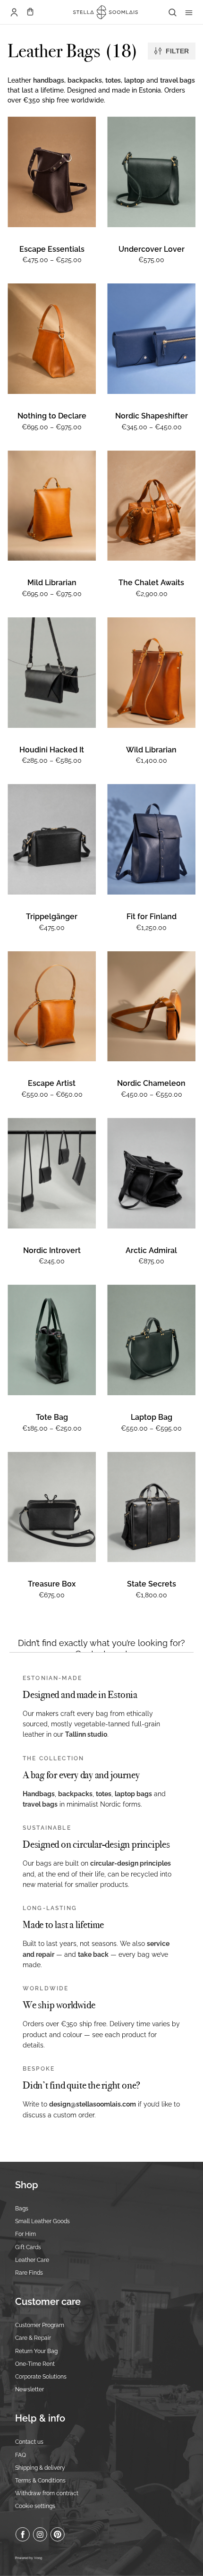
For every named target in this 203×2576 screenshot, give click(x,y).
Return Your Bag (36, 2351)
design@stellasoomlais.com (93, 2104)
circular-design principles (131, 1863)
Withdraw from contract (47, 2493)
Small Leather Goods (42, 2221)
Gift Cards (28, 2247)
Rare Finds (29, 2273)
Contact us (29, 2442)
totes (113, 80)
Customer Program (40, 2325)
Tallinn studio (86, 1734)
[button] (30, 12)
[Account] (14, 12)
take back (93, 1954)
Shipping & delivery (40, 2468)
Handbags (39, 1794)
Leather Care (32, 2260)
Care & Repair (33, 2338)
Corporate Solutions (41, 2377)
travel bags (178, 80)
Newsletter (30, 2389)
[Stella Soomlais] (102, 12)
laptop (134, 80)
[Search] (172, 12)
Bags (22, 2209)
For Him (25, 2234)
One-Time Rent (35, 2364)
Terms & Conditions (40, 2481)
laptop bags (133, 1794)
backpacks (85, 80)
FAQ (21, 2455)
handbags (49, 80)
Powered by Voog (29, 2558)
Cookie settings (35, 2506)
